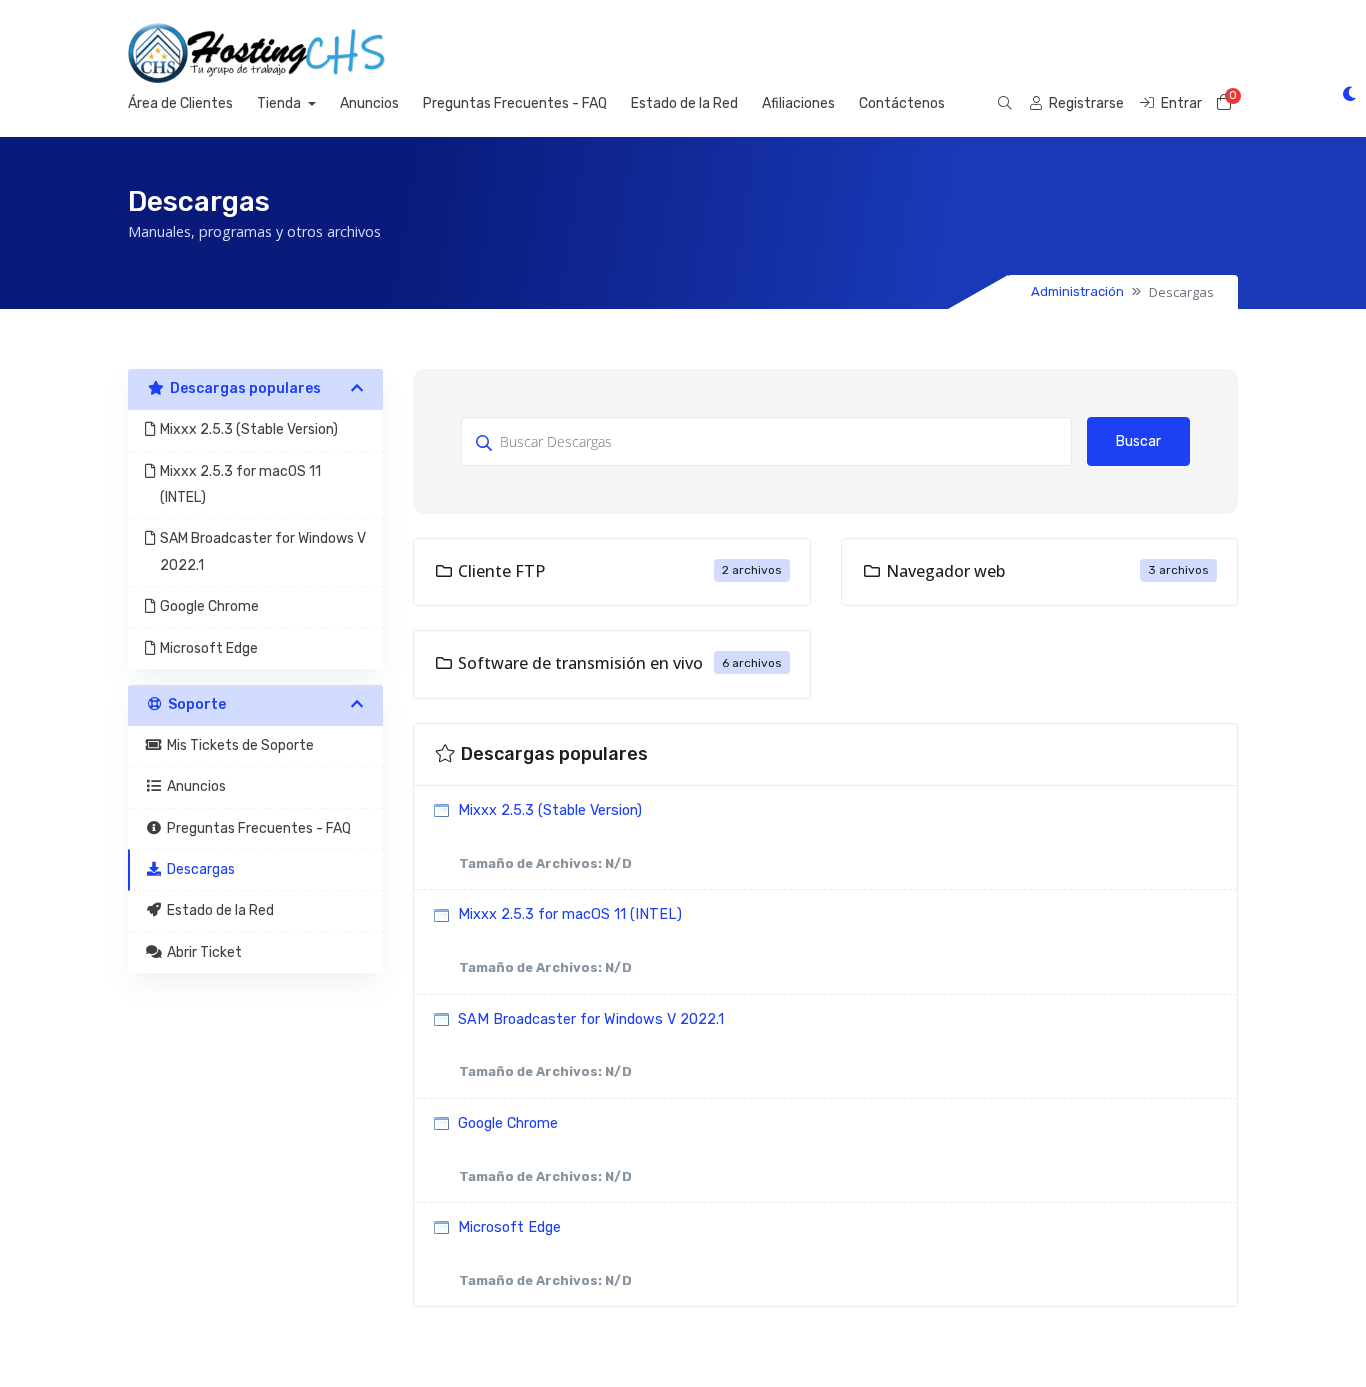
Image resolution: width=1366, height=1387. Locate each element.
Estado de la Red (684, 103)
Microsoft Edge (543, 1253)
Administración (1077, 291)
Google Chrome (543, 1149)
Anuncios (369, 103)
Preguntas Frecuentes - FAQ (515, 103)
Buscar (1138, 441)
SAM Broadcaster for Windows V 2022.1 (589, 1045)
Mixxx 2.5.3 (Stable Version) (548, 836)
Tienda (280, 103)
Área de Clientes (180, 103)
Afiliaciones (798, 103)
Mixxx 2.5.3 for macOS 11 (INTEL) (568, 940)
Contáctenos (902, 103)
